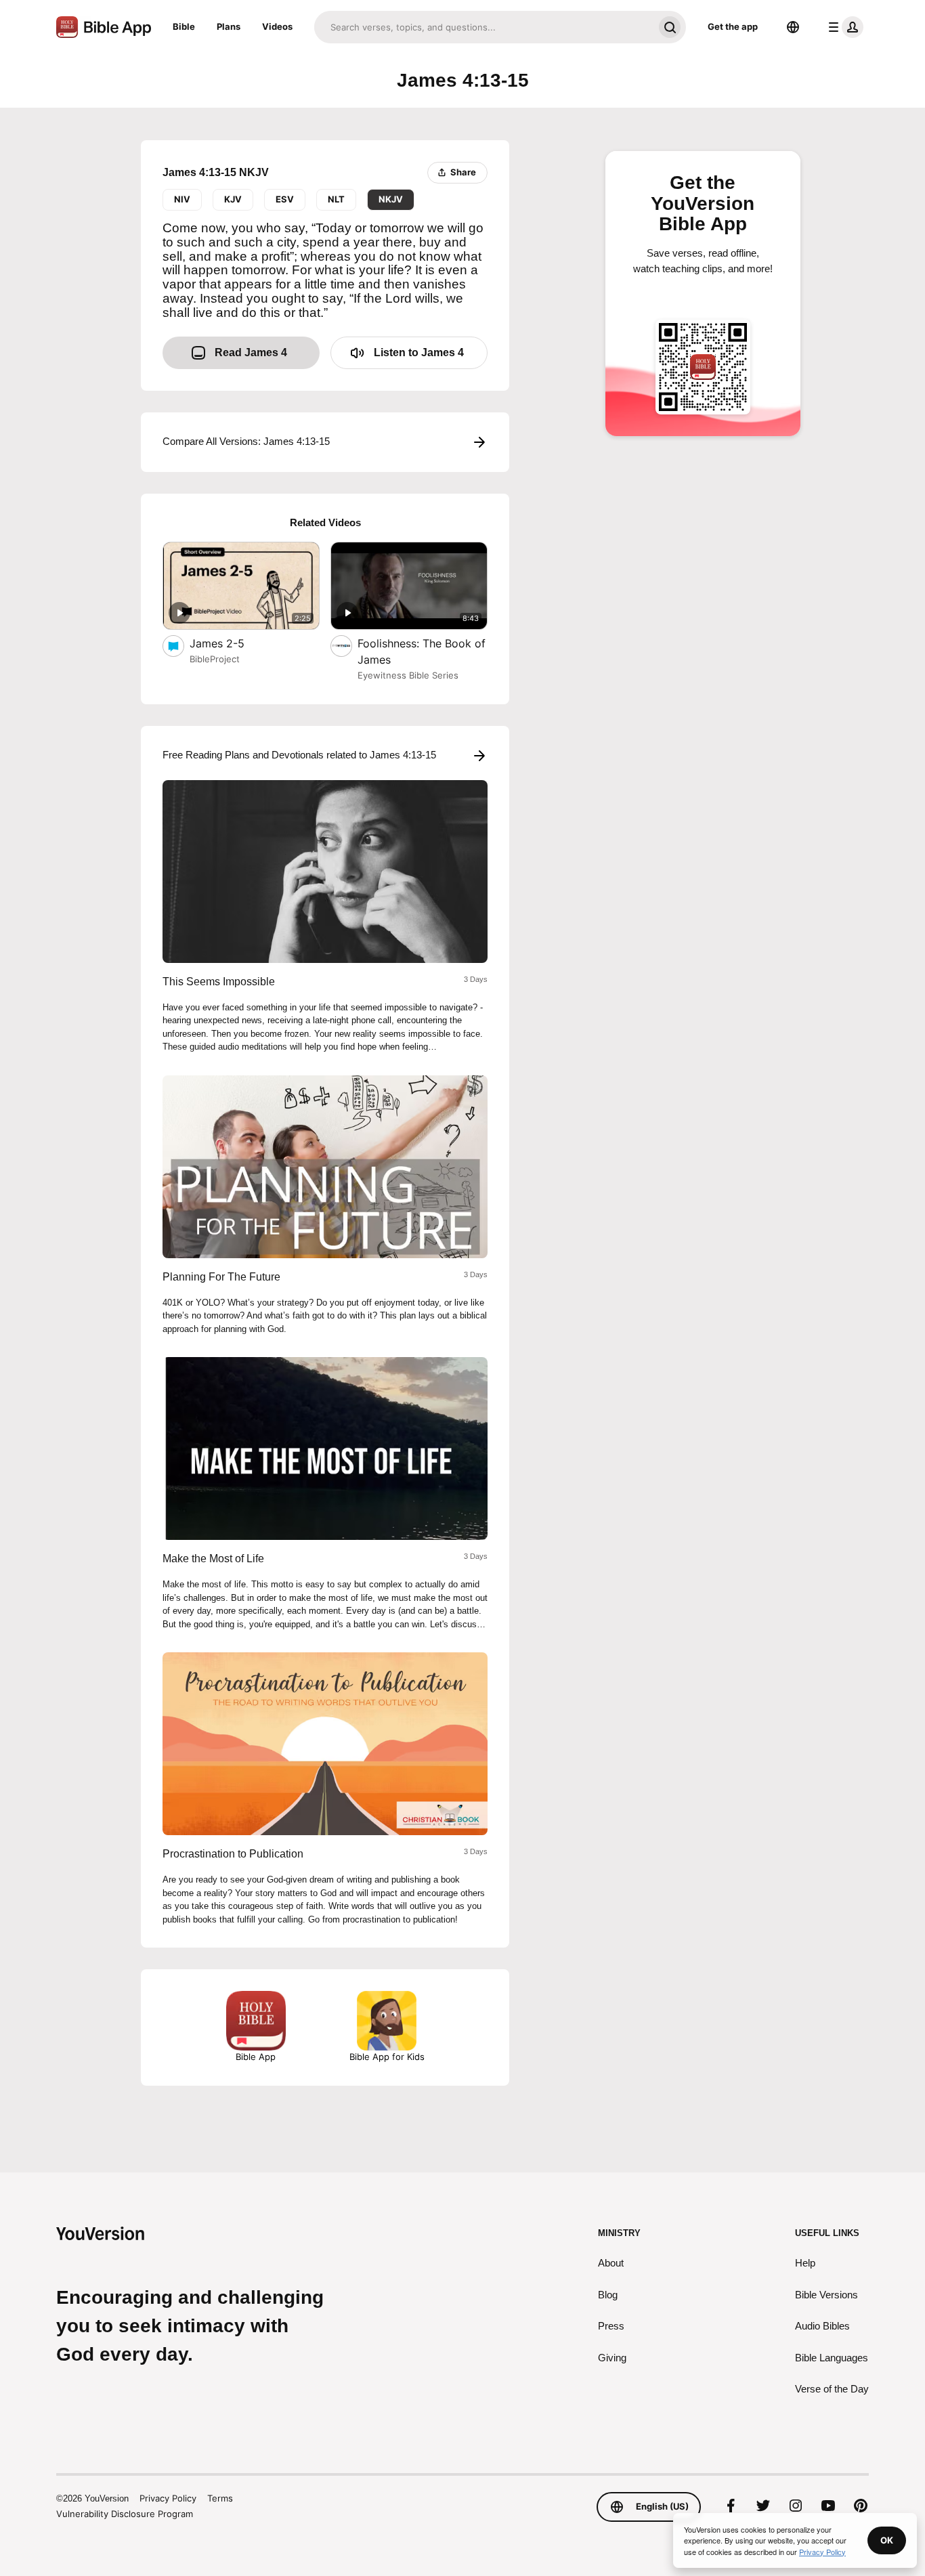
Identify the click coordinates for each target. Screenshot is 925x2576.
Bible (184, 26)
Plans (229, 26)
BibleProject (215, 659)
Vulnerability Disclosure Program (125, 2514)
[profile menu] (843, 27)
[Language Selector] (793, 27)
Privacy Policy (168, 2498)
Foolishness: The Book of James (422, 651)
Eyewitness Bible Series (408, 675)
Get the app (733, 26)
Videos (277, 26)
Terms (220, 2498)
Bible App (256, 2057)
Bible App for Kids (387, 2057)
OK (887, 2540)
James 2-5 (231, 643)
